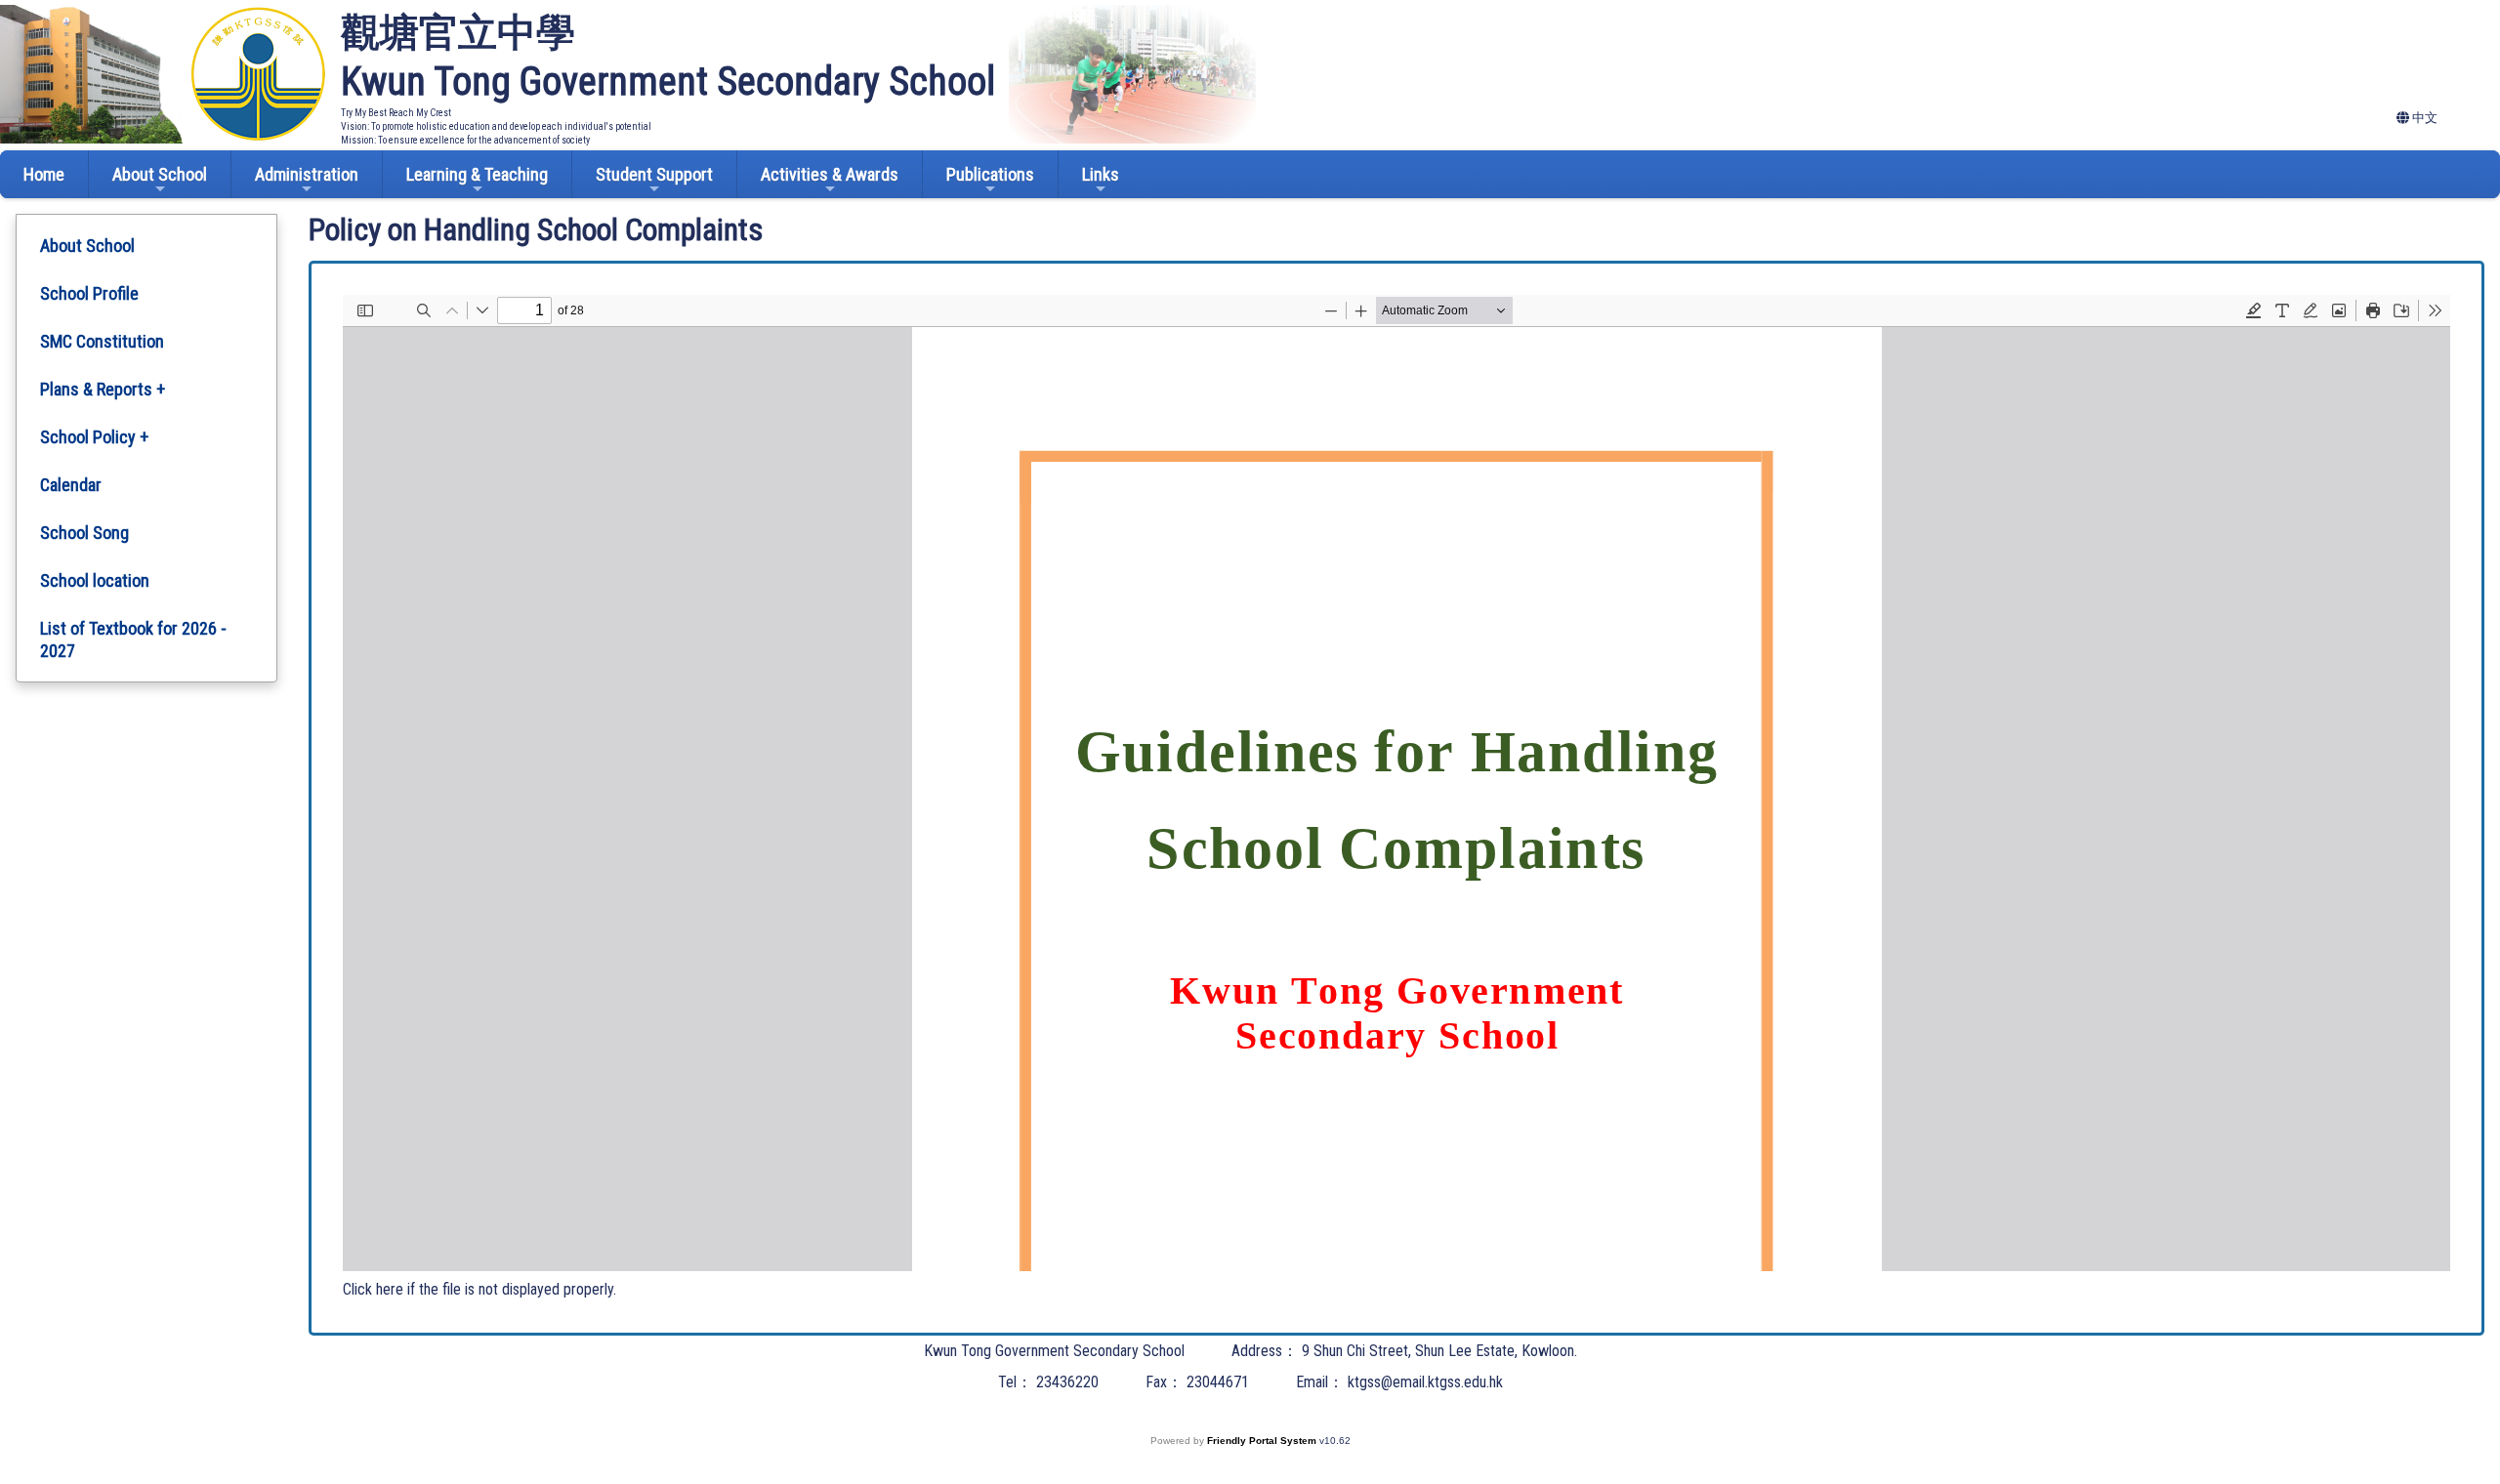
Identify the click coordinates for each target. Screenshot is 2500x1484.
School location (95, 580)
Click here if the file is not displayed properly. (479, 1289)
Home (44, 174)
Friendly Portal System (1263, 1441)
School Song (84, 533)
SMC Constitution (102, 341)
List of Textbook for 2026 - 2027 (133, 639)
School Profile (89, 293)
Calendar (71, 485)
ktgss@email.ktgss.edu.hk (1425, 1382)
